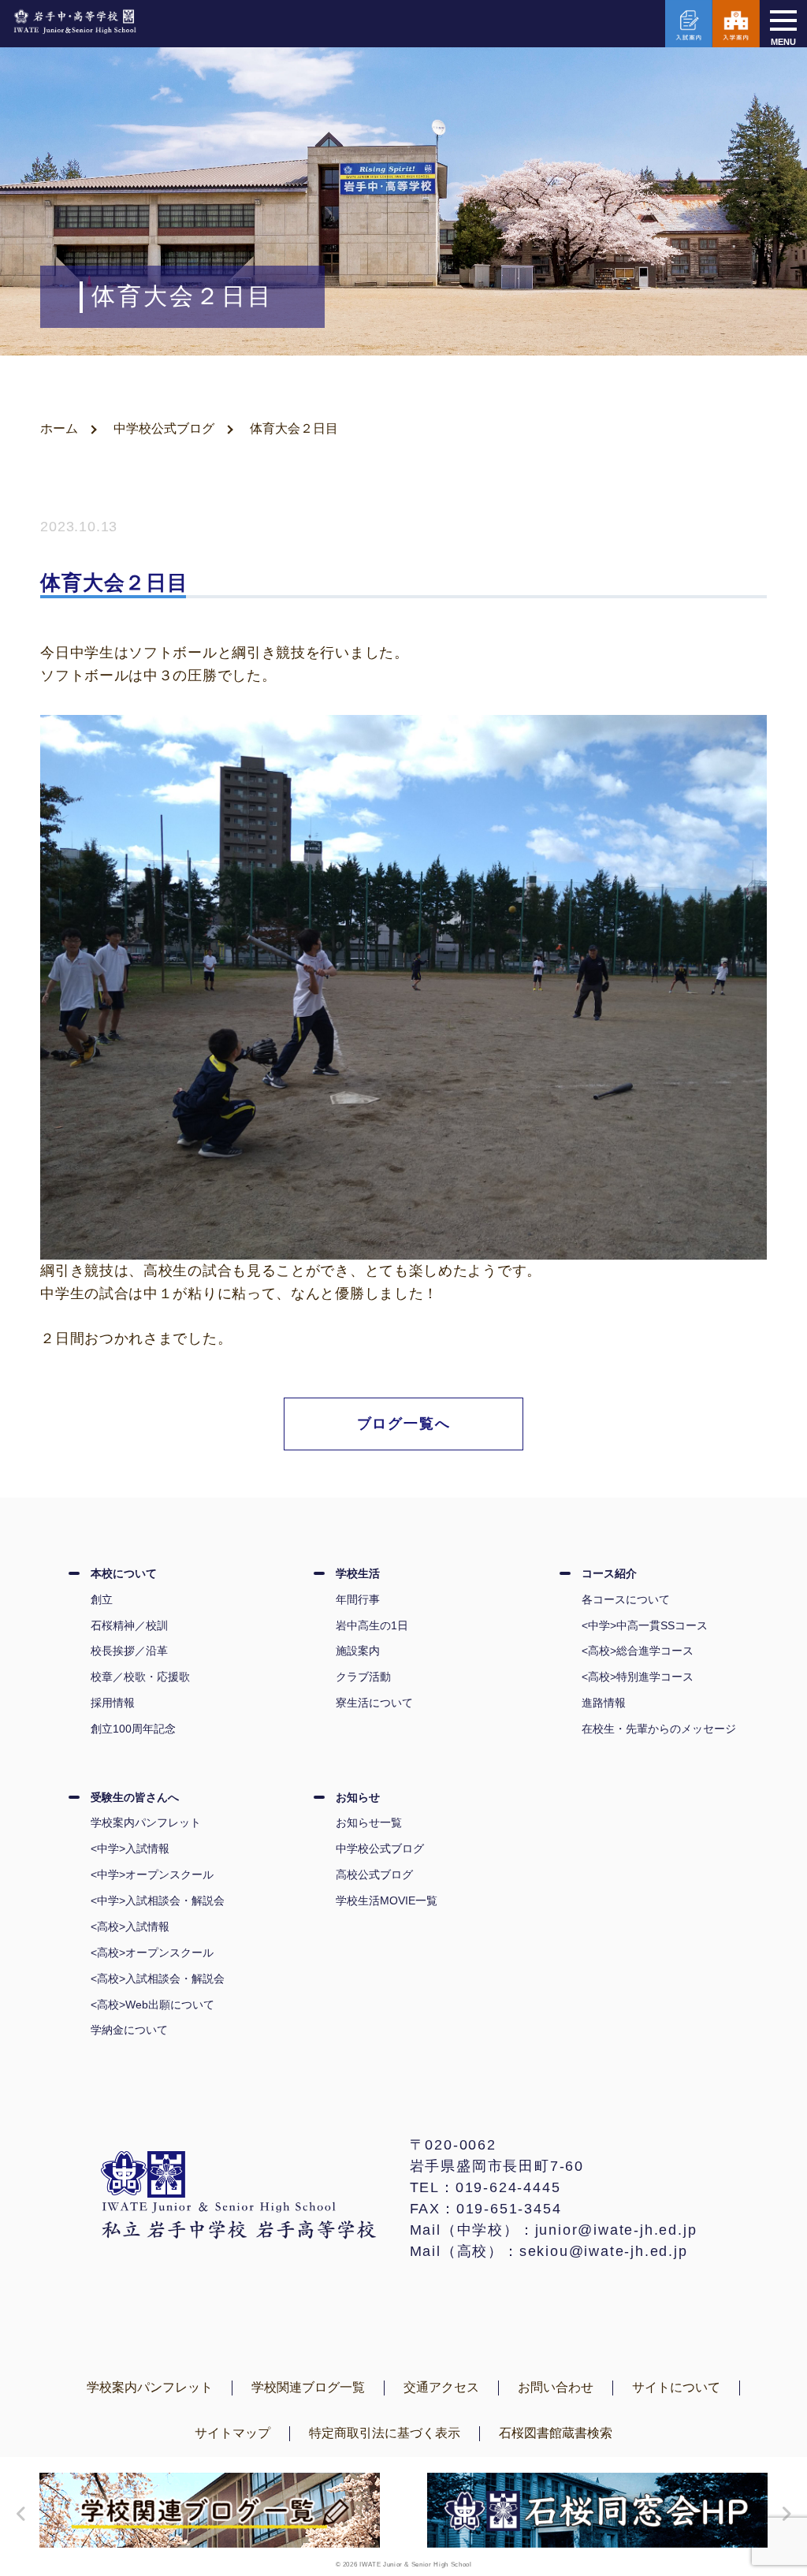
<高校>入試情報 (130, 1926)
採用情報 (113, 1703)
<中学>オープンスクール (152, 1874)
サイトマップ (232, 2433)
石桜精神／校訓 (129, 1625)
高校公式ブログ (374, 1874)
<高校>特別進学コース (638, 1677)
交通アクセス (441, 2387)
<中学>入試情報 (130, 1848)
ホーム (59, 428)
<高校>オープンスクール (152, 1952)
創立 (102, 1599)
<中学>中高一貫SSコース (645, 1625)
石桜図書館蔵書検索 (556, 2433)
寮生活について (374, 1703)
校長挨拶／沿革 (129, 1651)
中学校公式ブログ (164, 428)
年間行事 (358, 1599)
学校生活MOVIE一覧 (387, 1900)
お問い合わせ (556, 2387)
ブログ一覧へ (404, 1424)
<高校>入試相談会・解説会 (158, 1979)
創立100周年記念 (133, 1729)
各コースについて (626, 1599)
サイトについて (676, 2387)
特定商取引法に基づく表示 (385, 2433)
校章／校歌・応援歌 (140, 1677)
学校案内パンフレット (146, 1822)
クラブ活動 (363, 1677)
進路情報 (604, 1703)
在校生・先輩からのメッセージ (659, 1729)
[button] (17, 2514)
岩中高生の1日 (372, 1625)
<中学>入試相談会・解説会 (158, 1900)
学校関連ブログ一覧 (308, 2387)
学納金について (129, 2030)
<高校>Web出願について (152, 2005)
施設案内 (358, 1651)
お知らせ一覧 (369, 1822)
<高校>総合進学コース (638, 1651)
